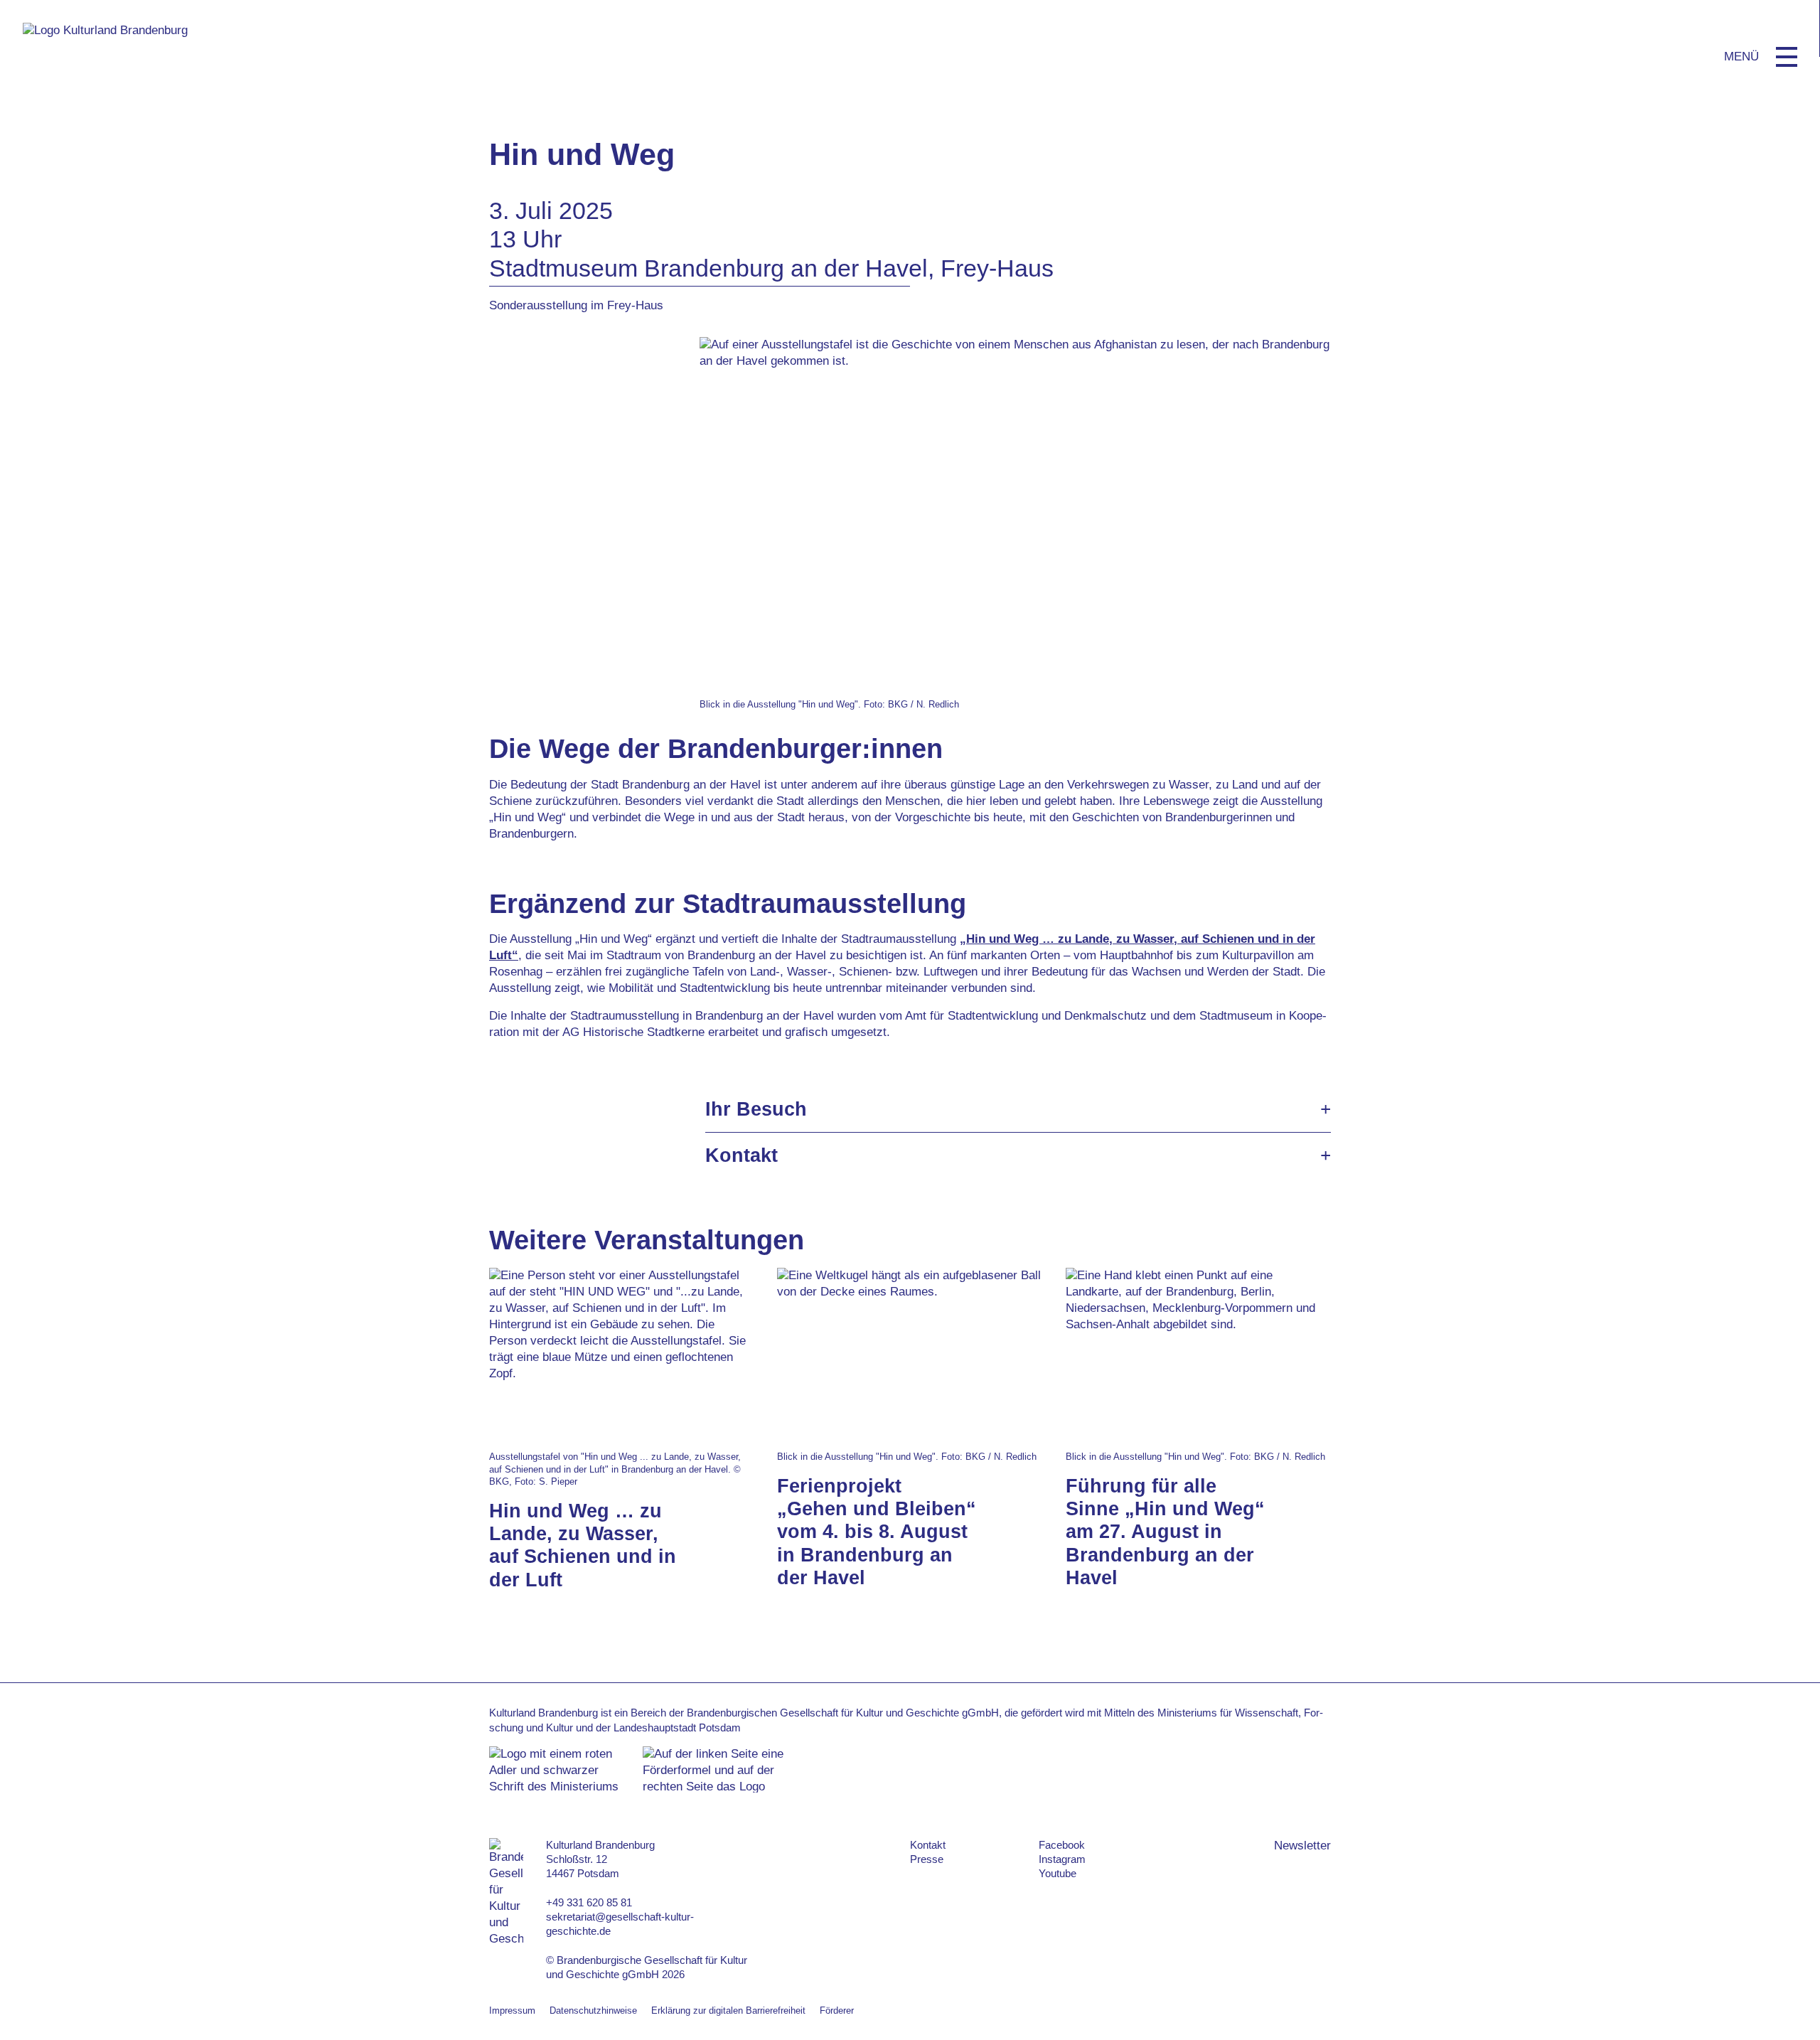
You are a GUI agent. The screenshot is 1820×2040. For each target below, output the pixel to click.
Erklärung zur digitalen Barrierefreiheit (728, 2010)
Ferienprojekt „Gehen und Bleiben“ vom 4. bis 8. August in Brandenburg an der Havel (877, 1532)
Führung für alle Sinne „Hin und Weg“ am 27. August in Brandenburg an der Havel (1165, 1532)
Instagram (1062, 1859)
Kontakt (742, 1155)
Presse (927, 1859)
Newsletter (1302, 1846)
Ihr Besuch (756, 1109)
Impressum (512, 2010)
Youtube (1058, 1873)
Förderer (837, 2010)
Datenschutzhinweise (593, 2010)
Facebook (1062, 1845)
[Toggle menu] (1787, 57)
